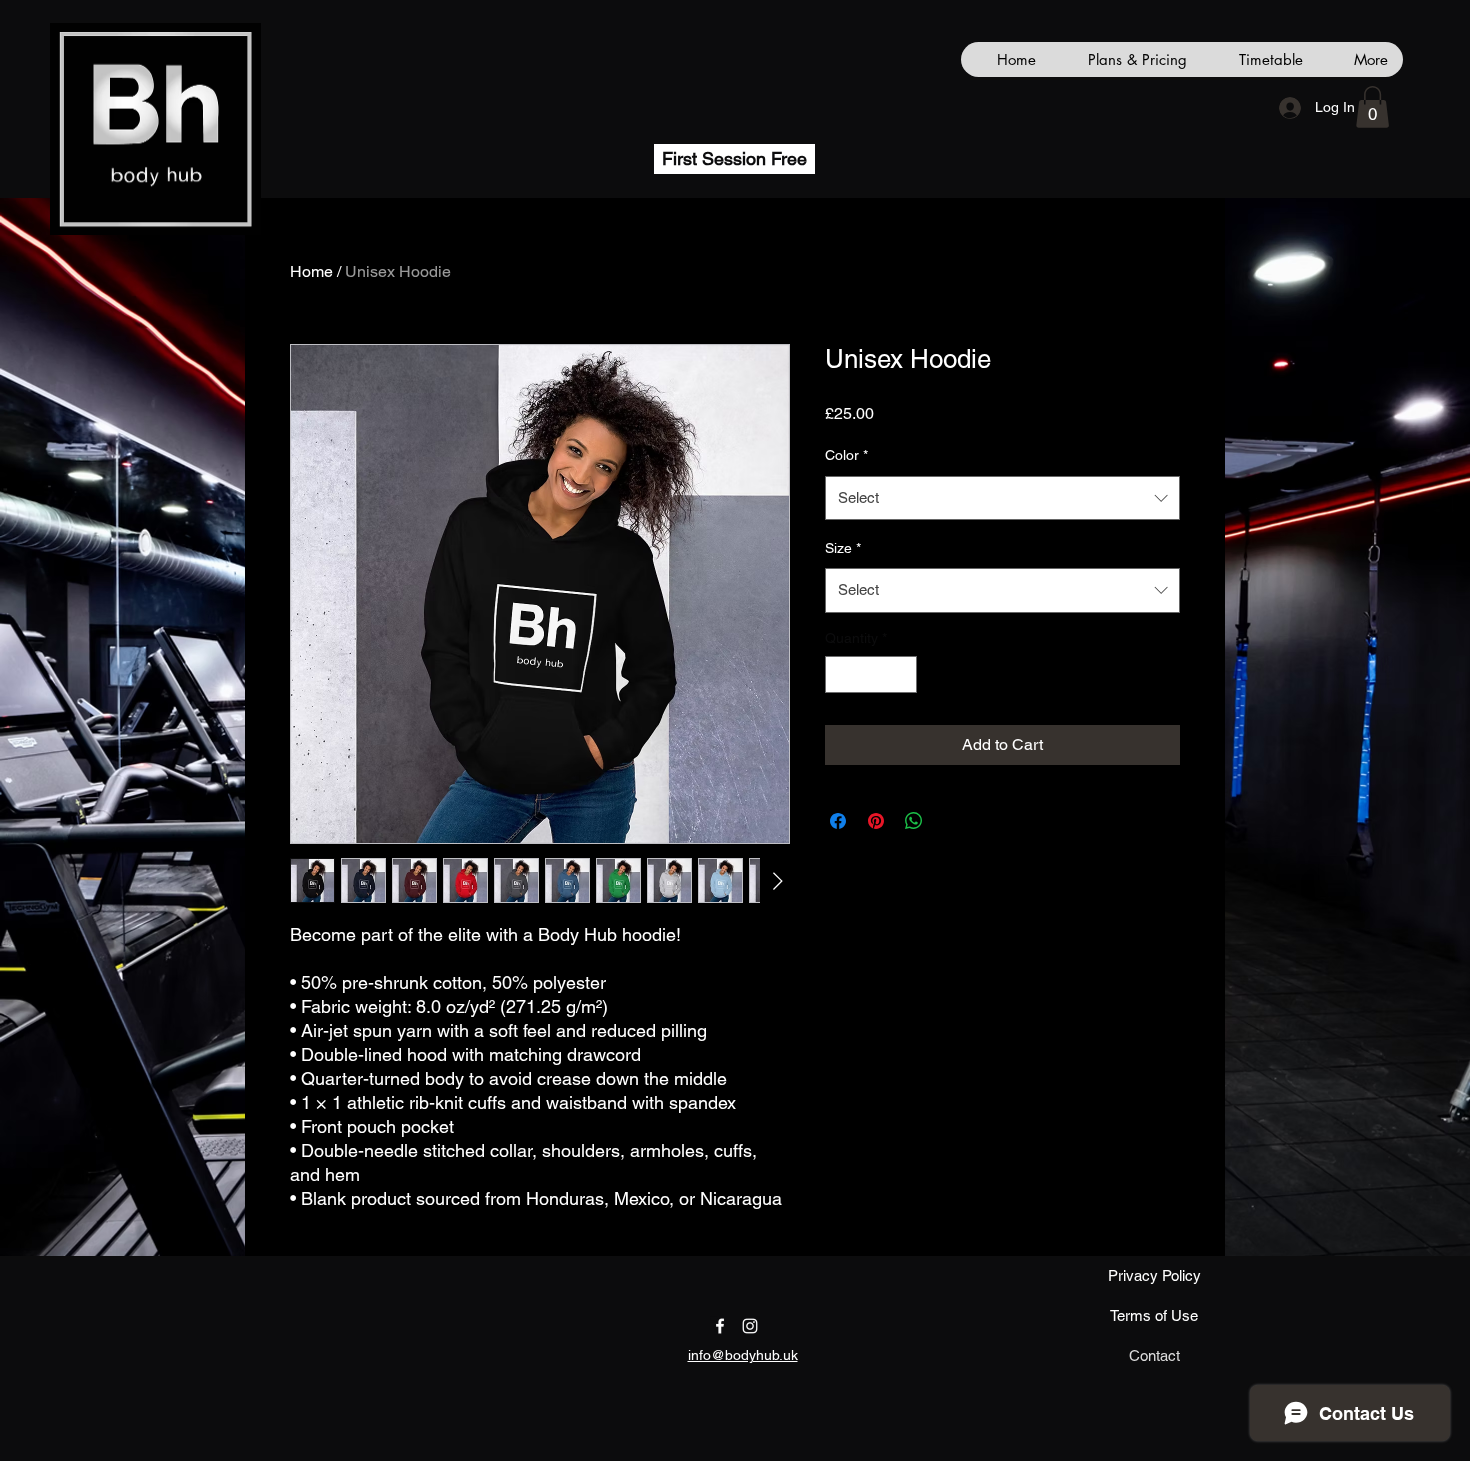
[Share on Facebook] (838, 821)
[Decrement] (840, 674)
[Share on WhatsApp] (914, 821)
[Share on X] (952, 821)
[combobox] (1002, 498)
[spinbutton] (871, 674)
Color (846, 455)
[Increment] (901, 674)
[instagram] (750, 1326)
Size (843, 548)
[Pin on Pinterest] (876, 821)
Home (311, 271)
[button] (1372, 107)
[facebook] (720, 1326)
